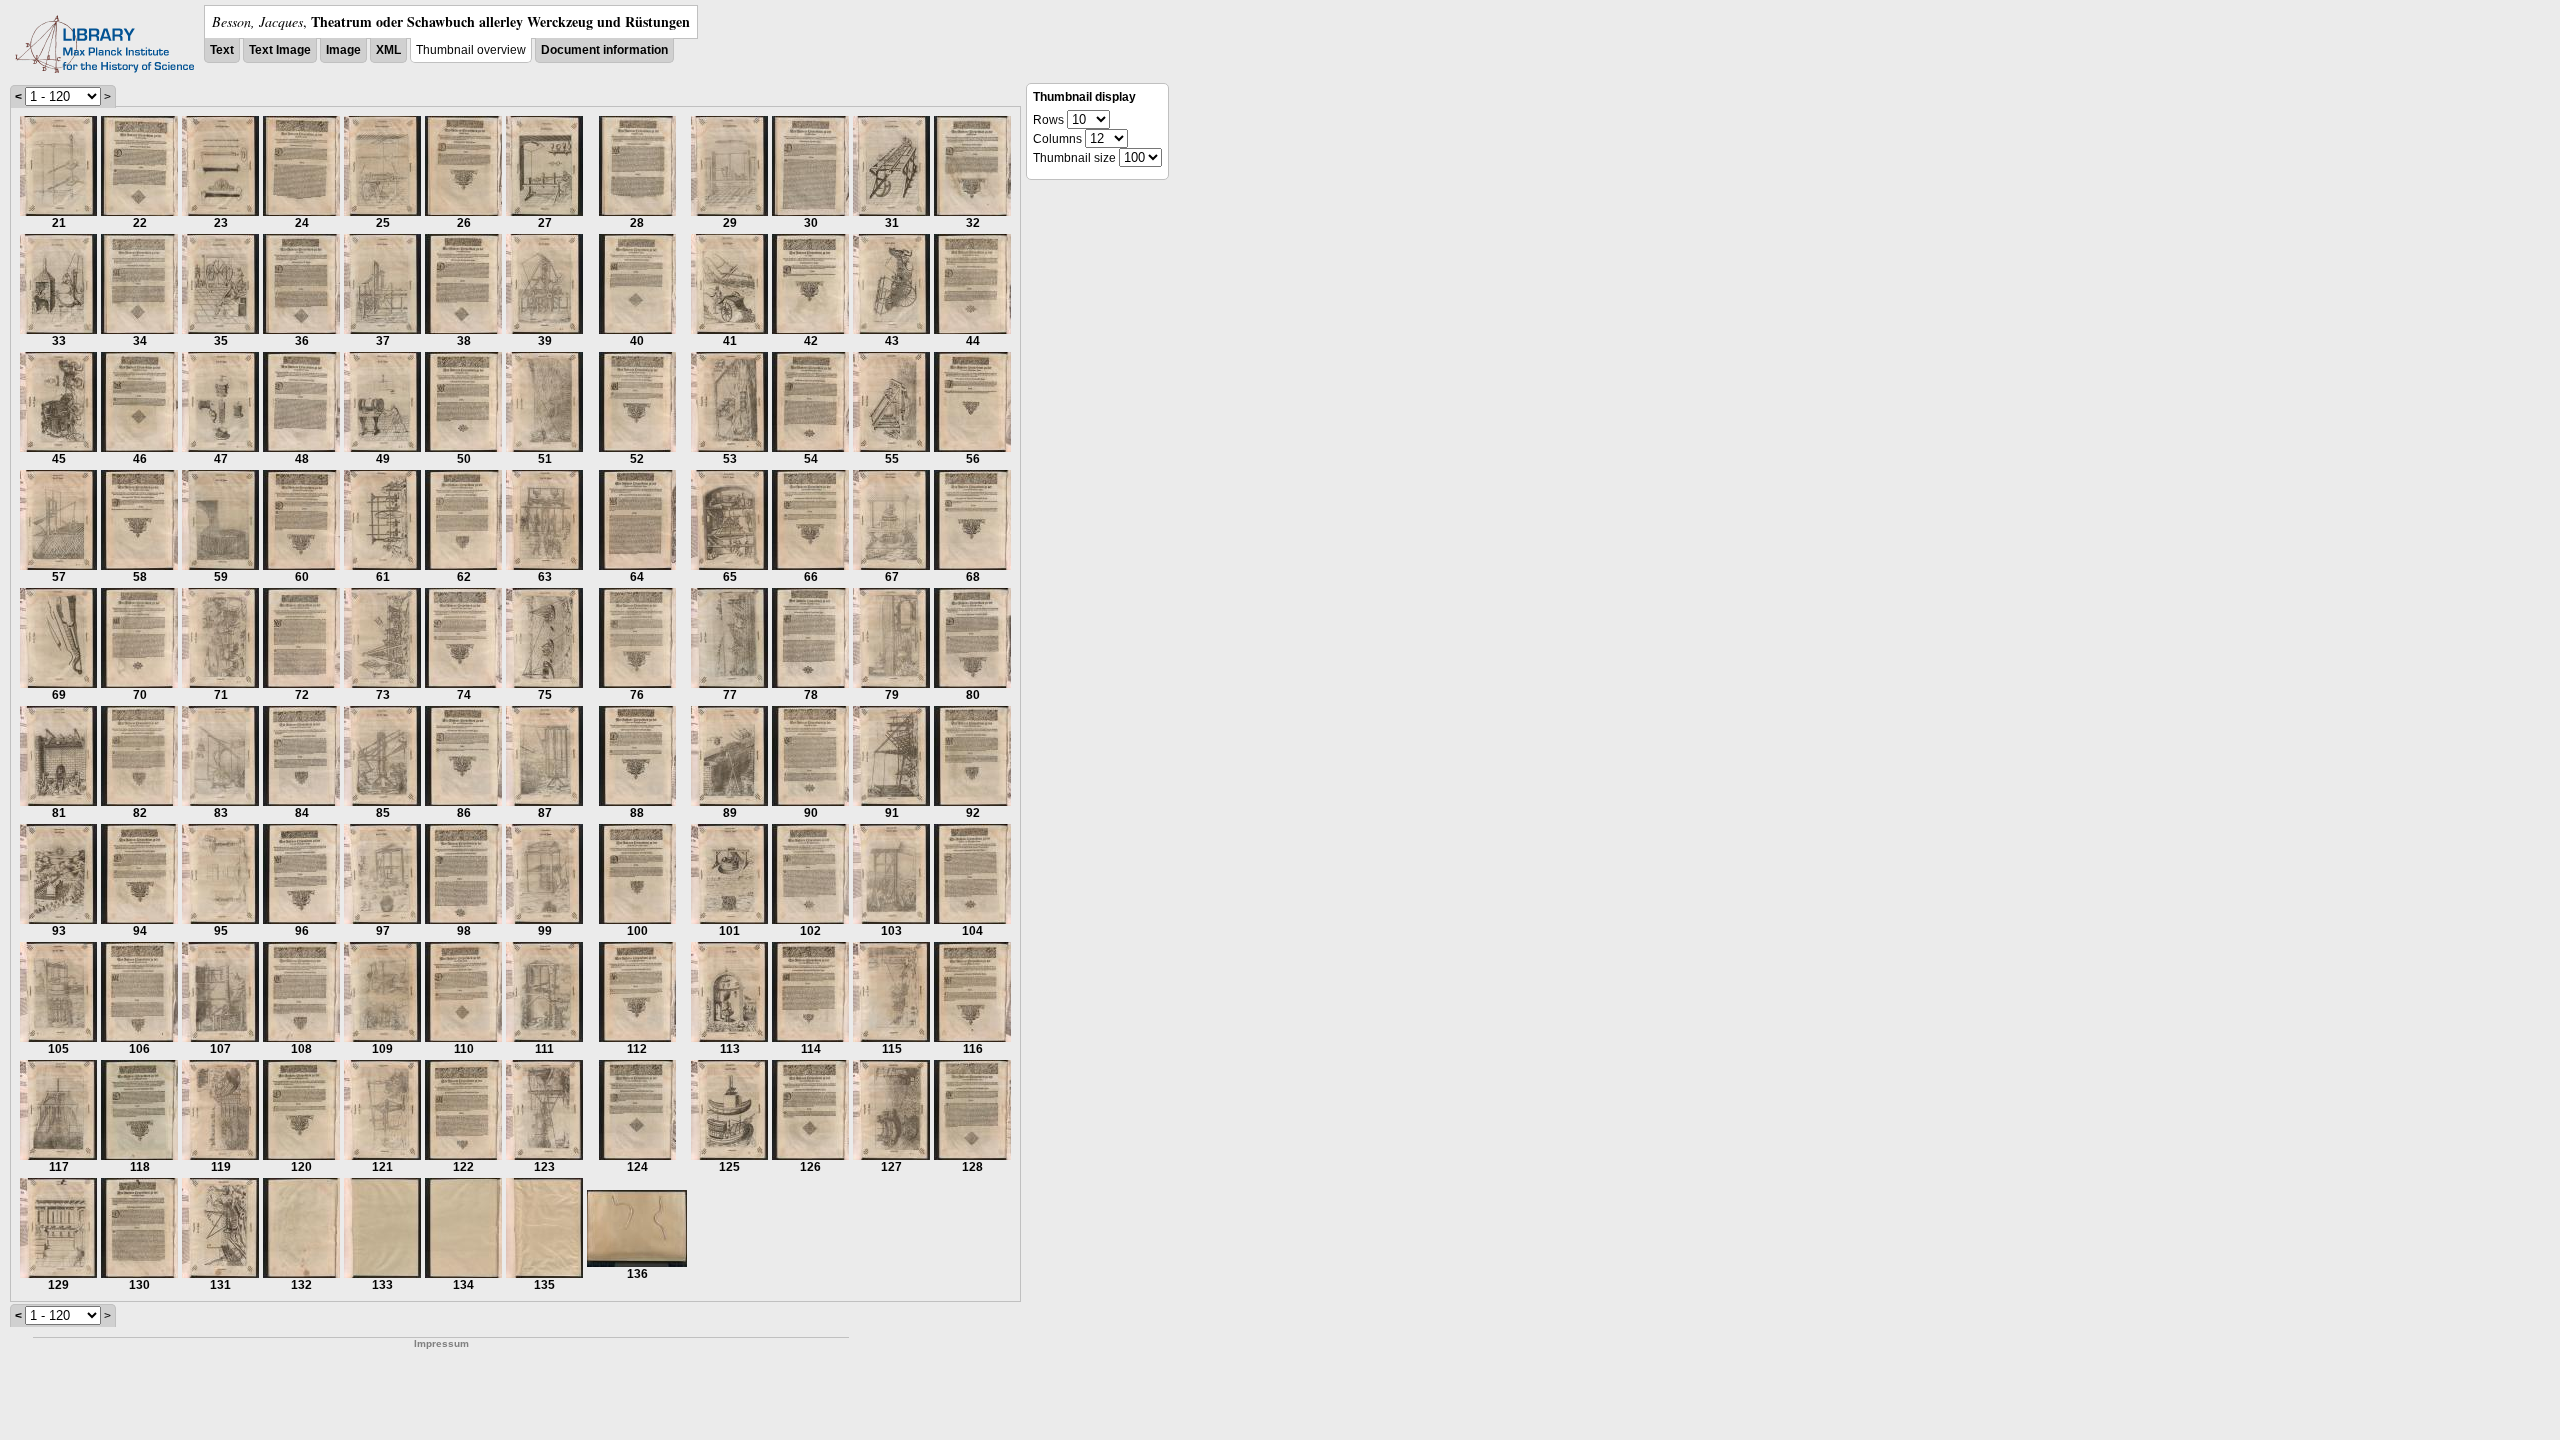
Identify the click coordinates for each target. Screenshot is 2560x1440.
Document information (604, 50)
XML (388, 50)
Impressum (441, 1343)
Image (343, 50)
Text (222, 50)
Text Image (280, 50)
